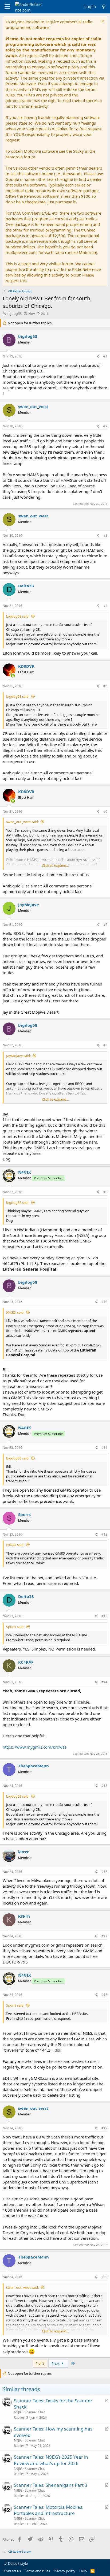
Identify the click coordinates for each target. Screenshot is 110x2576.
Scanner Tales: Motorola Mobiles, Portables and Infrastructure (49, 2510)
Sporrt (25, 1514)
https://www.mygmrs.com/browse (35, 1747)
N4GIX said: (15, 1312)
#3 (105, 535)
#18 (104, 1995)
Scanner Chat (35, 2412)
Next (56, 2363)
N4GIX (25, 1172)
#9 (105, 1192)
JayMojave (29, 905)
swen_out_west (33, 406)
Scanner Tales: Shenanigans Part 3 (51, 2485)
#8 (105, 1045)
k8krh (24, 1916)
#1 (105, 356)
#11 (104, 1448)
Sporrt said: (15, 1627)
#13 (104, 1616)
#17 (104, 1936)
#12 (104, 1534)
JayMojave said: (18, 1056)
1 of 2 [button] (40, 2363)
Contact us (12, 2571)
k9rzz (23, 1852)
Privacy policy (64, 2571)
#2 (105, 426)
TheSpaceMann (34, 1766)
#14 (104, 1682)
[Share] (98, 356)
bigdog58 (14, 313)
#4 (105, 606)
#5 (105, 686)
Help (83, 2571)
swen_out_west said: (22, 822)
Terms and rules (37, 2571)
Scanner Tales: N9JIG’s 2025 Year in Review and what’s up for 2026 (51, 2460)
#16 (104, 1872)
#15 (104, 1786)
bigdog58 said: (18, 616)
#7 (105, 925)
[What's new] (104, 7)
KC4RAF (26, 1662)
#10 (104, 1302)
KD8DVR (26, 666)
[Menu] (7, 7)
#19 (104, 2128)
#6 (105, 811)
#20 (104, 2277)
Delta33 (26, 586)
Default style (17, 2563)
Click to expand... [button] (55, 865)
